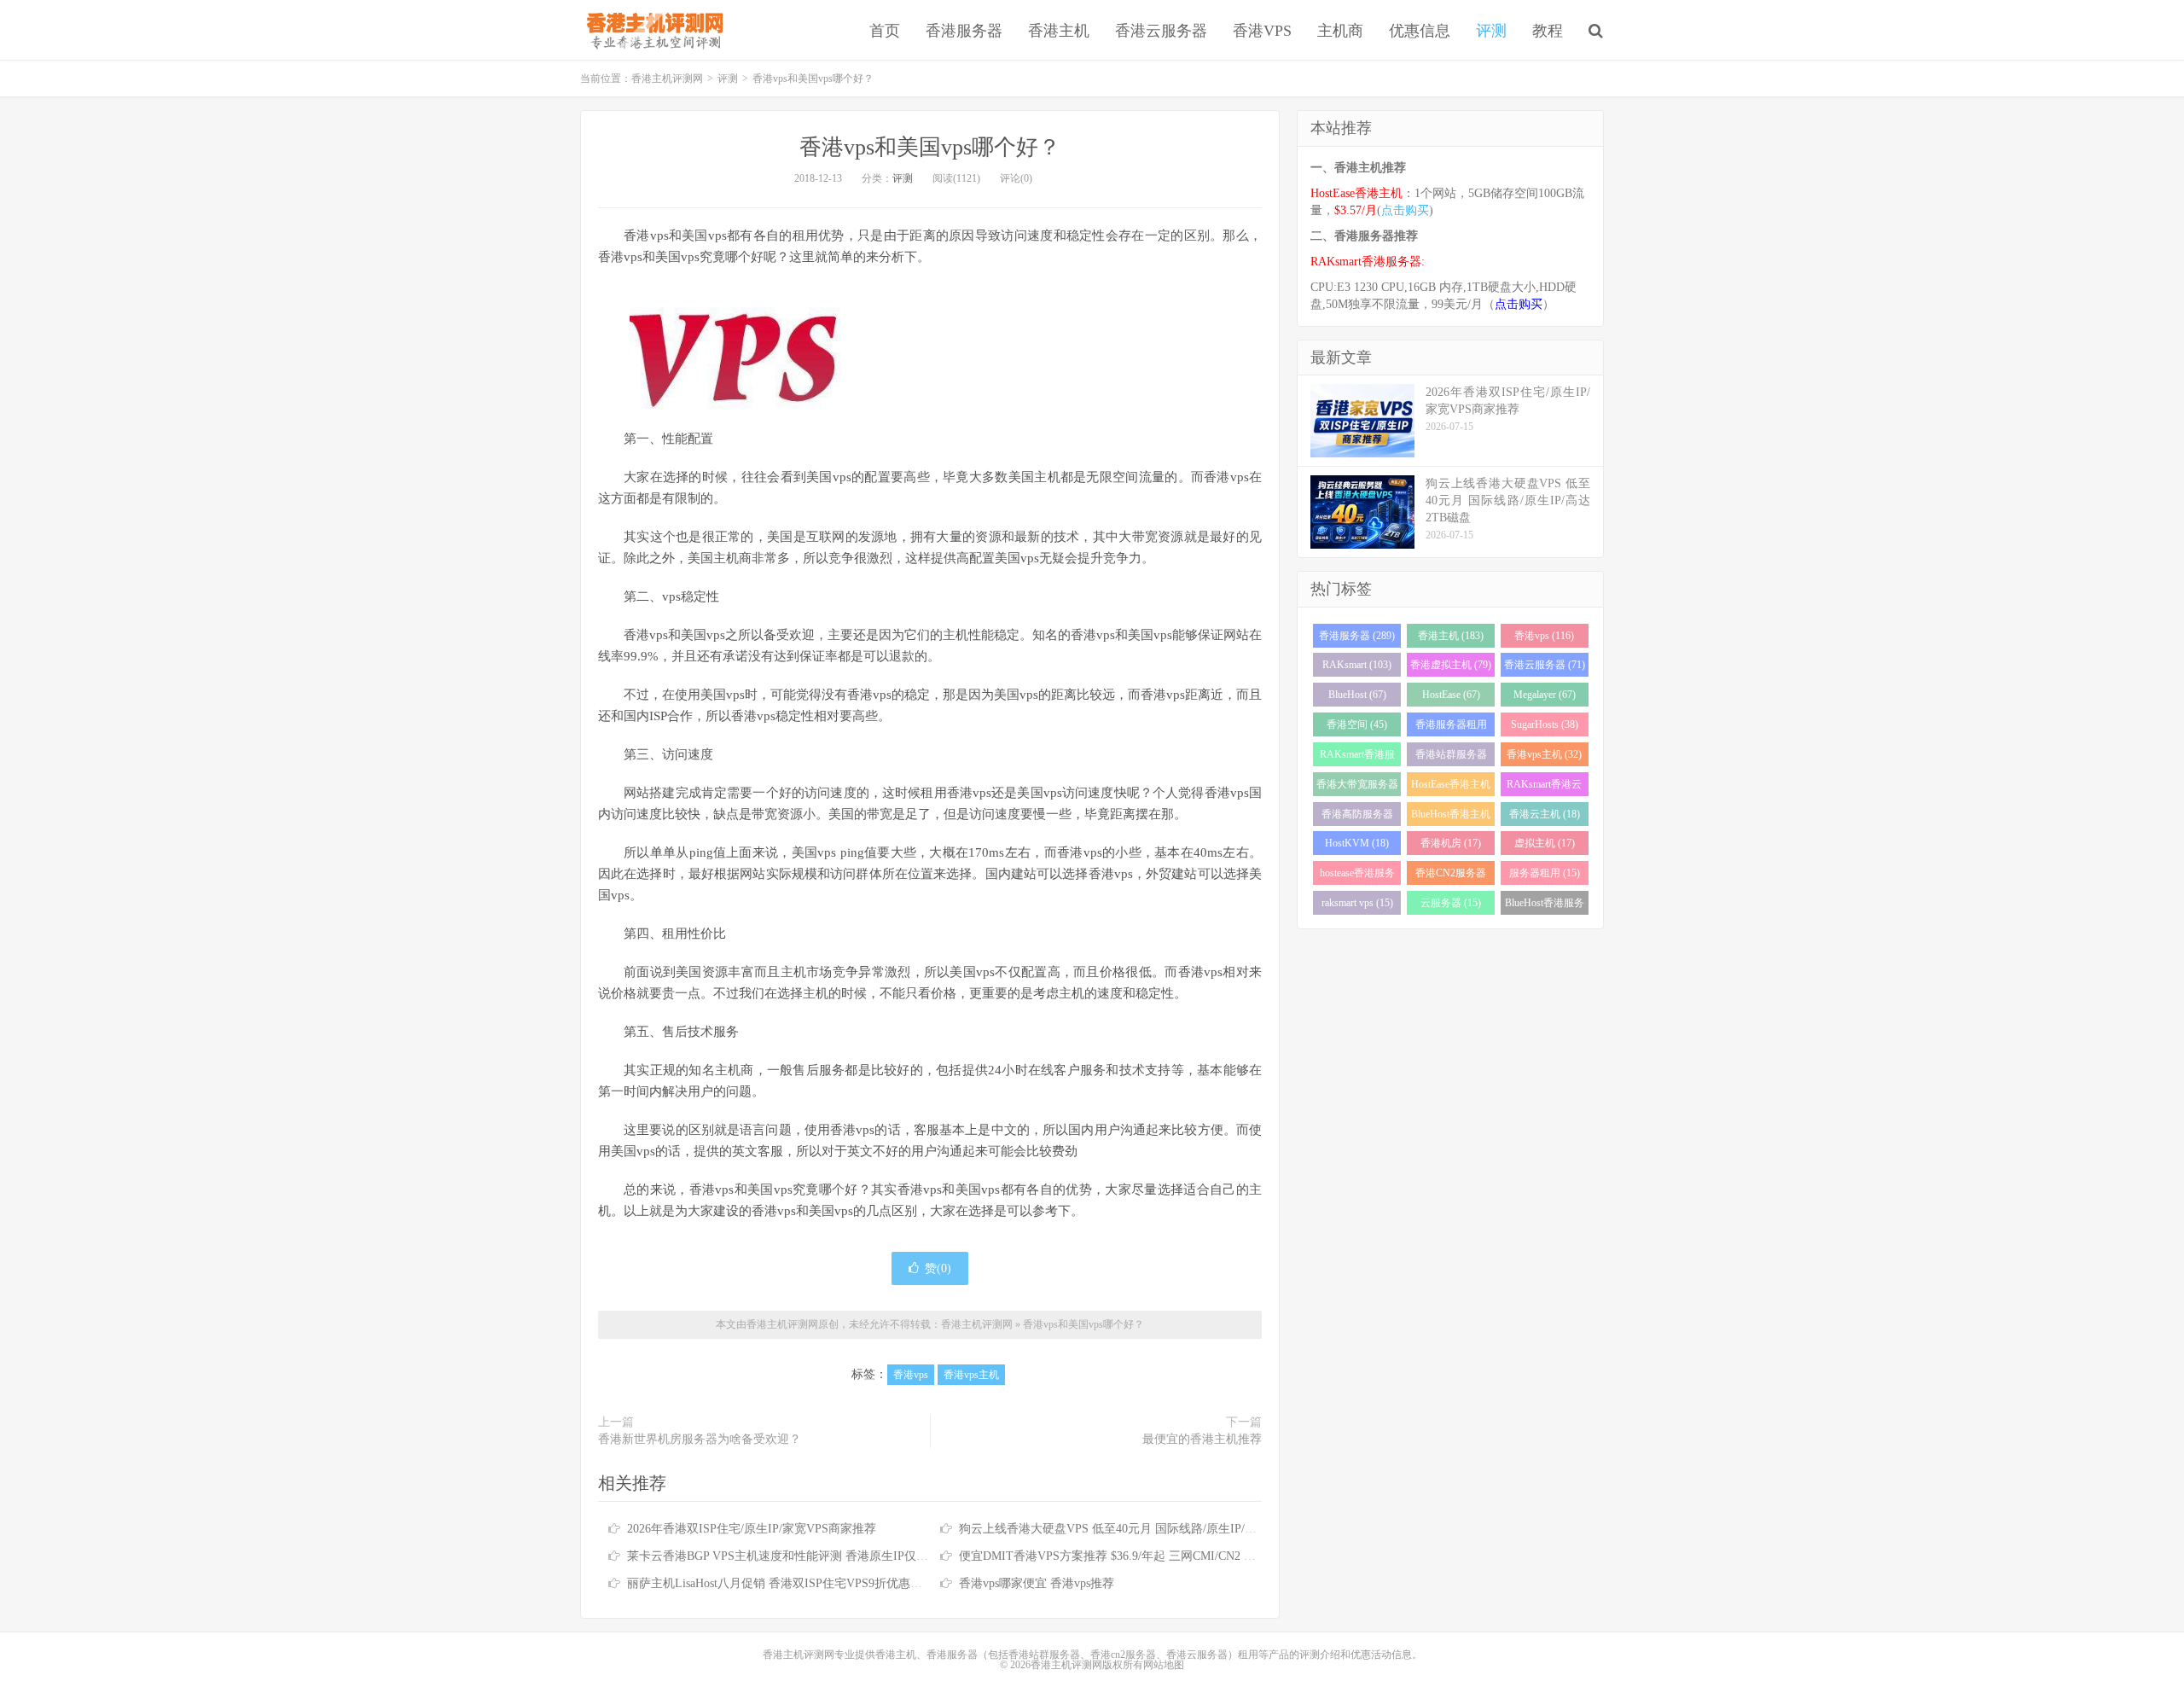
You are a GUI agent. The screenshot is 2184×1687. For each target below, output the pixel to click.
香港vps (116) (1544, 636)
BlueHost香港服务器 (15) (1545, 906)
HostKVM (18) (1357, 843)
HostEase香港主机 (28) (1451, 787)
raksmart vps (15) (1357, 903)
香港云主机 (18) (1545, 814)
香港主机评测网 (651, 30)
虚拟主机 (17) (1545, 843)
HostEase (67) (1451, 695)
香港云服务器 (1161, 31)
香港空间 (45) (1357, 724)
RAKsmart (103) (1357, 665)
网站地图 (1164, 1665)
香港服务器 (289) (1357, 636)
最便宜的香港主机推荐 (1202, 1439)
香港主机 (1059, 31)
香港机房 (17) (1451, 843)
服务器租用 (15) (1545, 873)
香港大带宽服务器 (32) (1357, 787)
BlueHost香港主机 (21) (1451, 817)
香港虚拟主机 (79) (1451, 665)
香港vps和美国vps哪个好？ (930, 147)
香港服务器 (964, 31)
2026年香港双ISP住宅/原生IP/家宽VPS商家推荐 (752, 1529)
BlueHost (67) (1357, 695)
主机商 (1340, 31)
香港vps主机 (971, 1375)
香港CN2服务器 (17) (1451, 876)
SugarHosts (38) (1545, 724)
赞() (938, 1268)
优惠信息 (1420, 31)
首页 (885, 31)
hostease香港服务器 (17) (1357, 876)
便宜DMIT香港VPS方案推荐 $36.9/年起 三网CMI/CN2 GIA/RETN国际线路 (1153, 1556)
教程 (1548, 31)
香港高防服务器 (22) (1357, 817)
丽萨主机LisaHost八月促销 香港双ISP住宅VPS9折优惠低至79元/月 (800, 1583)
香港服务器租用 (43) (1451, 727)
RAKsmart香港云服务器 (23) (1544, 787)
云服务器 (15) (1451, 903)
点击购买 (1405, 210)
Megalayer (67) (1545, 695)
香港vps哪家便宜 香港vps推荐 (1037, 1583)
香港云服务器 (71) (1545, 665)
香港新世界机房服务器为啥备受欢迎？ (700, 1439)
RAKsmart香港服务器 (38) (1357, 757)
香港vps (911, 1375)
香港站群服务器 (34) (1451, 757)
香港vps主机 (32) (1544, 754)
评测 (1491, 31)
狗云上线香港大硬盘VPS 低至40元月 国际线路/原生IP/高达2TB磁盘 (1136, 1529)
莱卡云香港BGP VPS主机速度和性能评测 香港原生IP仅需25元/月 (797, 1556)
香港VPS (1262, 31)
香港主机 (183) (1451, 636)
